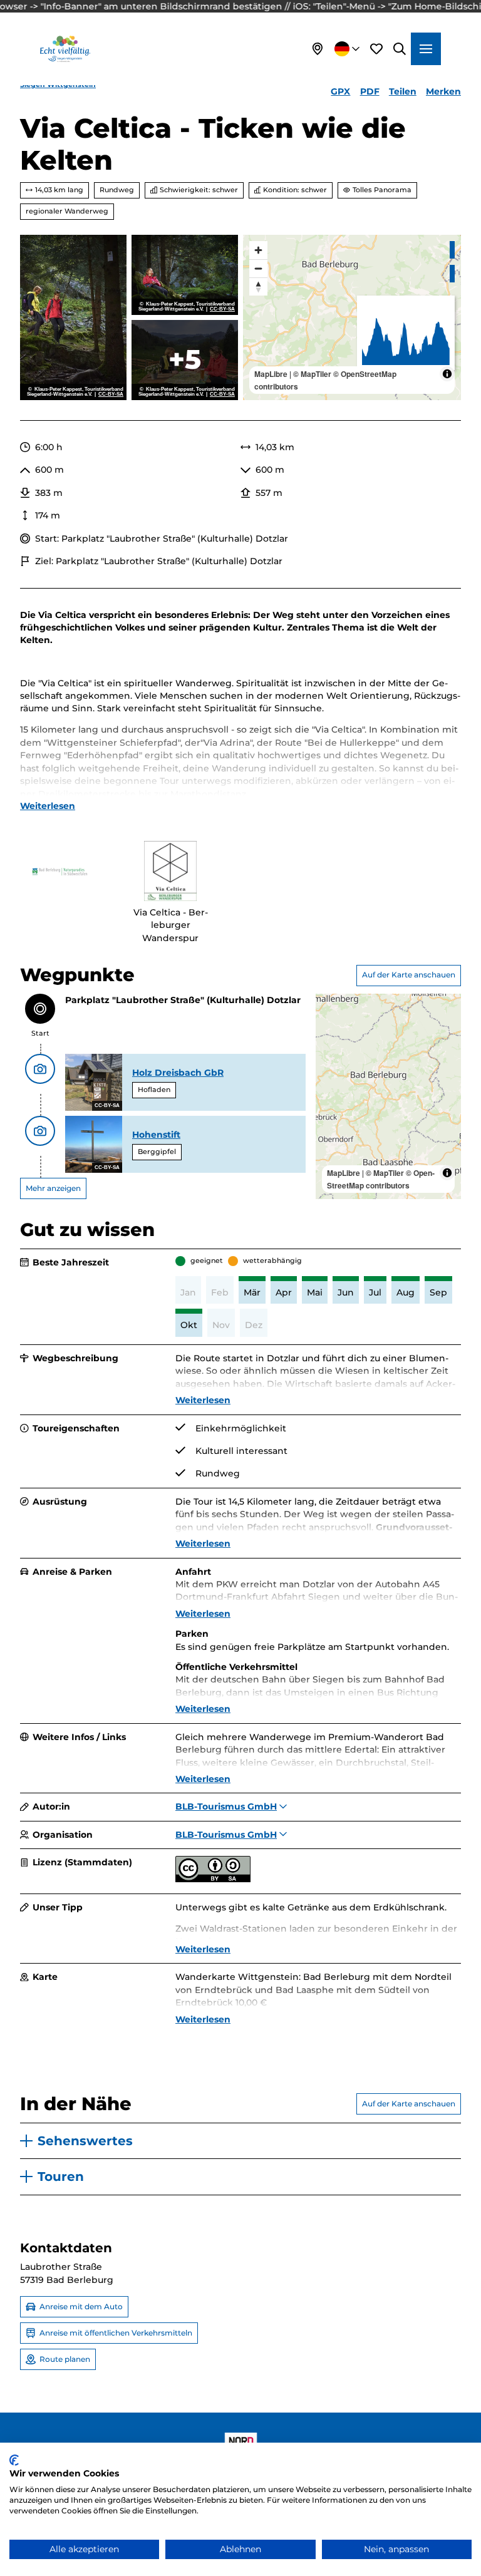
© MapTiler (312, 374)
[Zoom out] (258, 268)
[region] (352, 317)
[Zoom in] (258, 250)
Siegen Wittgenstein (58, 85)
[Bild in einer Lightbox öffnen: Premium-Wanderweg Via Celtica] (73, 317)
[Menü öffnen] (426, 49)
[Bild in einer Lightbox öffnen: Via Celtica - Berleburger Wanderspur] (170, 871)
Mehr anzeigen (53, 1188)
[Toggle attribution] (447, 374)
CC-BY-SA (111, 394)
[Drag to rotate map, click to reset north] (258, 286)
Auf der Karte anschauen (409, 975)
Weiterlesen (48, 806)
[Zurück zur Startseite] (65, 49)
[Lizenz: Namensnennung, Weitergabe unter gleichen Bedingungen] (213, 1879)
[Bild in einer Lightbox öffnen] (60, 871)
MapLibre (271, 374)
